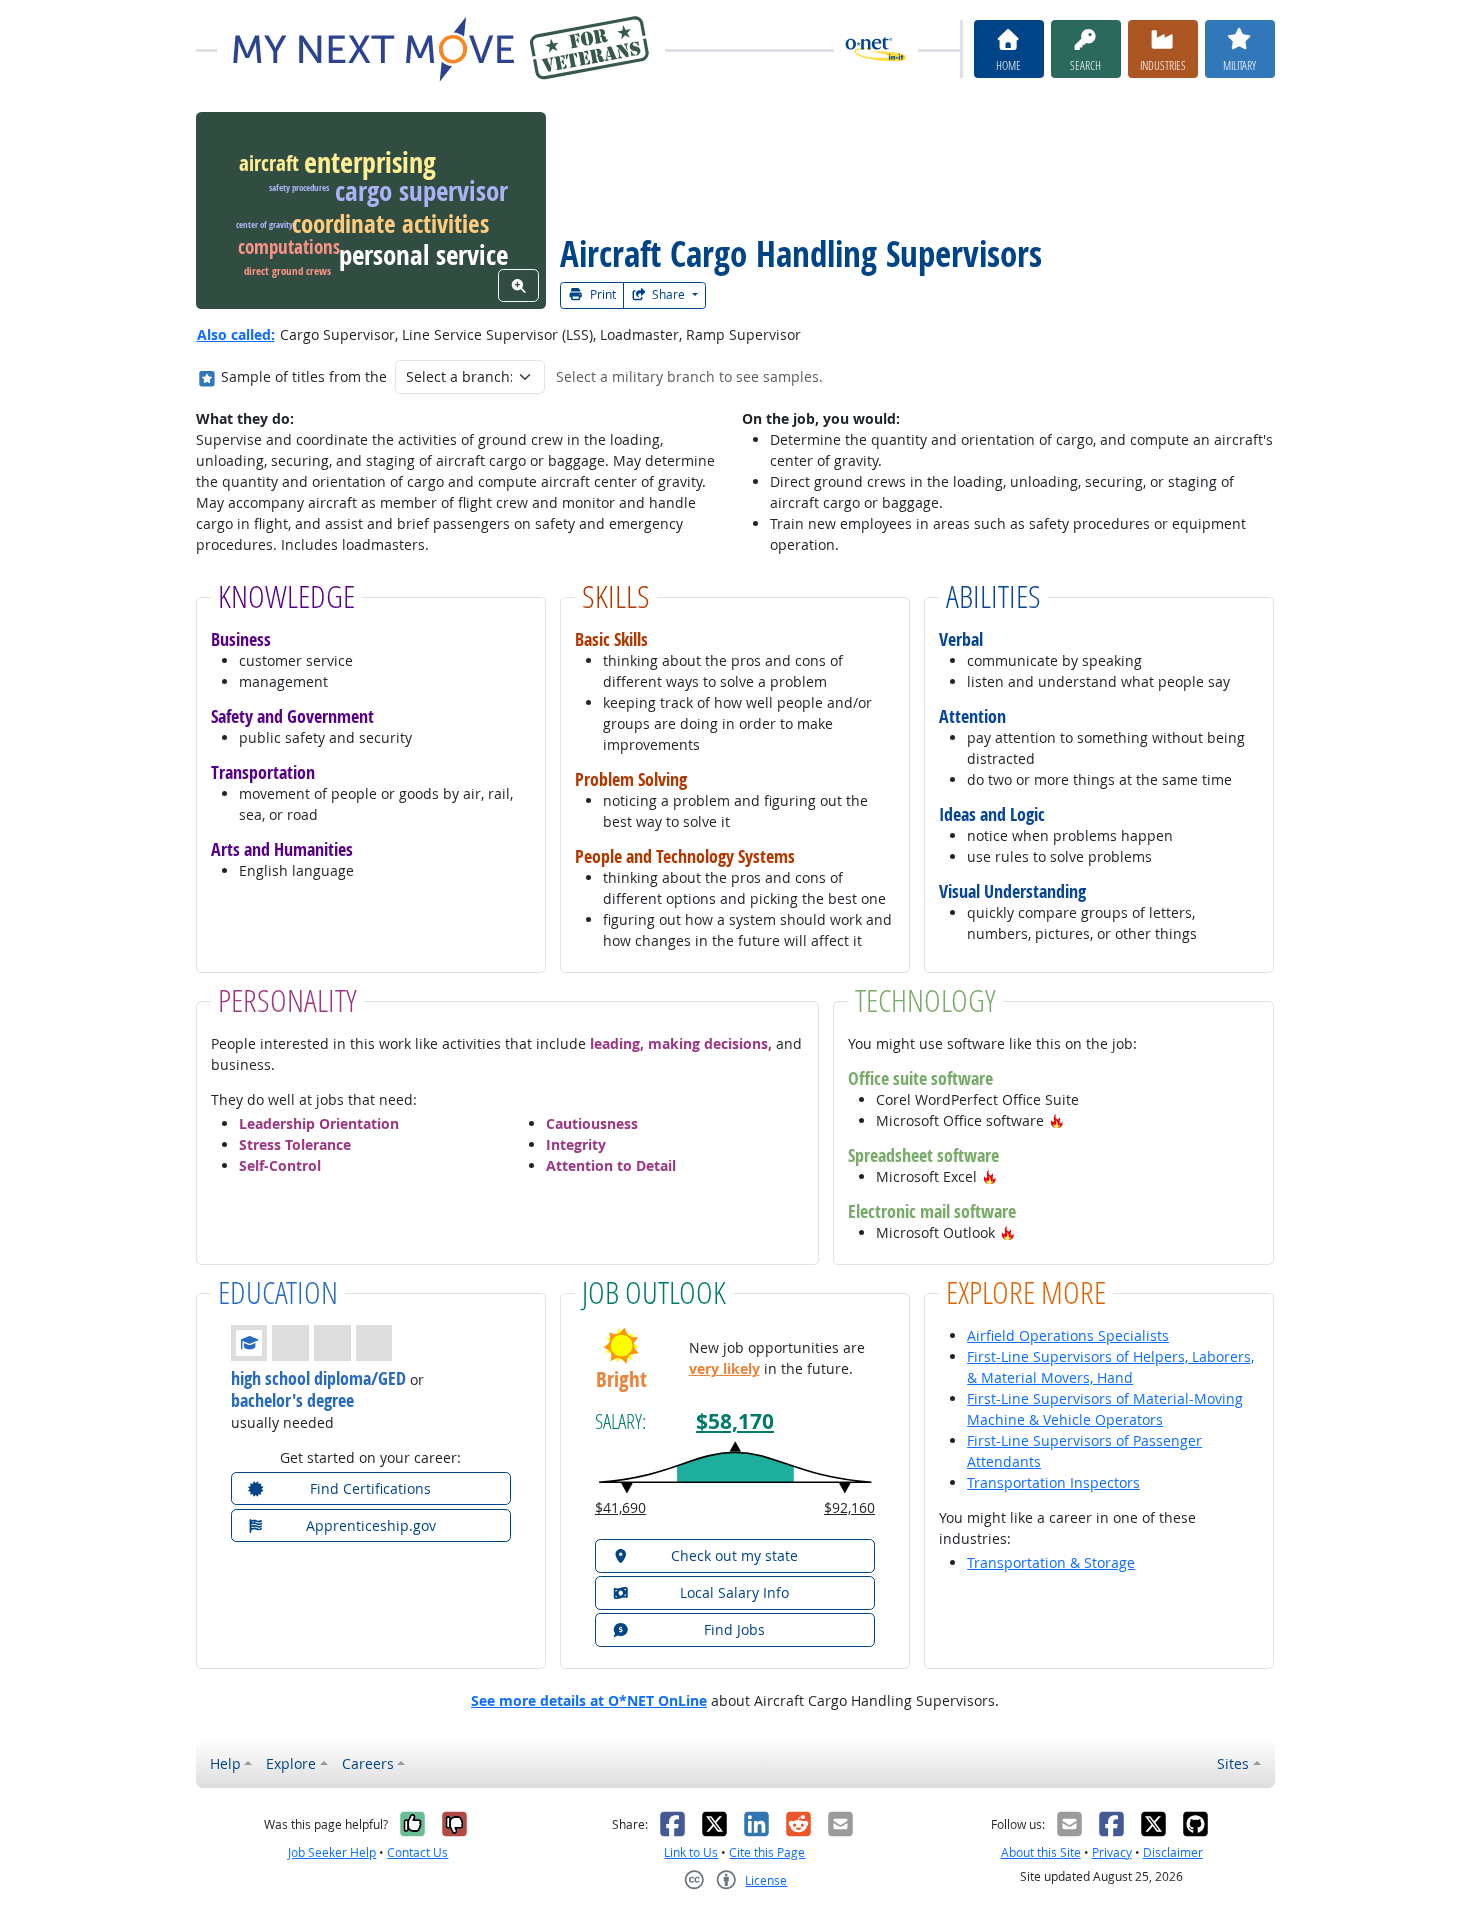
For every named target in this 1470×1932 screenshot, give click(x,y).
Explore (291, 1763)
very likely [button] (724, 1368)
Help (225, 1763)
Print (601, 294)
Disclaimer (1173, 1852)
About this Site (1041, 1852)
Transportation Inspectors (1053, 1482)
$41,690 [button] (620, 1507)
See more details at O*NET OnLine (589, 1700)
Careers (368, 1763)
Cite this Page (767, 1852)
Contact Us (417, 1852)
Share (668, 294)
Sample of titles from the (304, 376)
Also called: (236, 334)
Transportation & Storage (1051, 1562)
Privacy (1112, 1852)
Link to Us (691, 1852)
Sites (1233, 1763)
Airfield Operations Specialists (1068, 1335)
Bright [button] (621, 1379)
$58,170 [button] (735, 1421)
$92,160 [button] (849, 1507)
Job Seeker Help (332, 1852)
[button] (1057, 1120)
